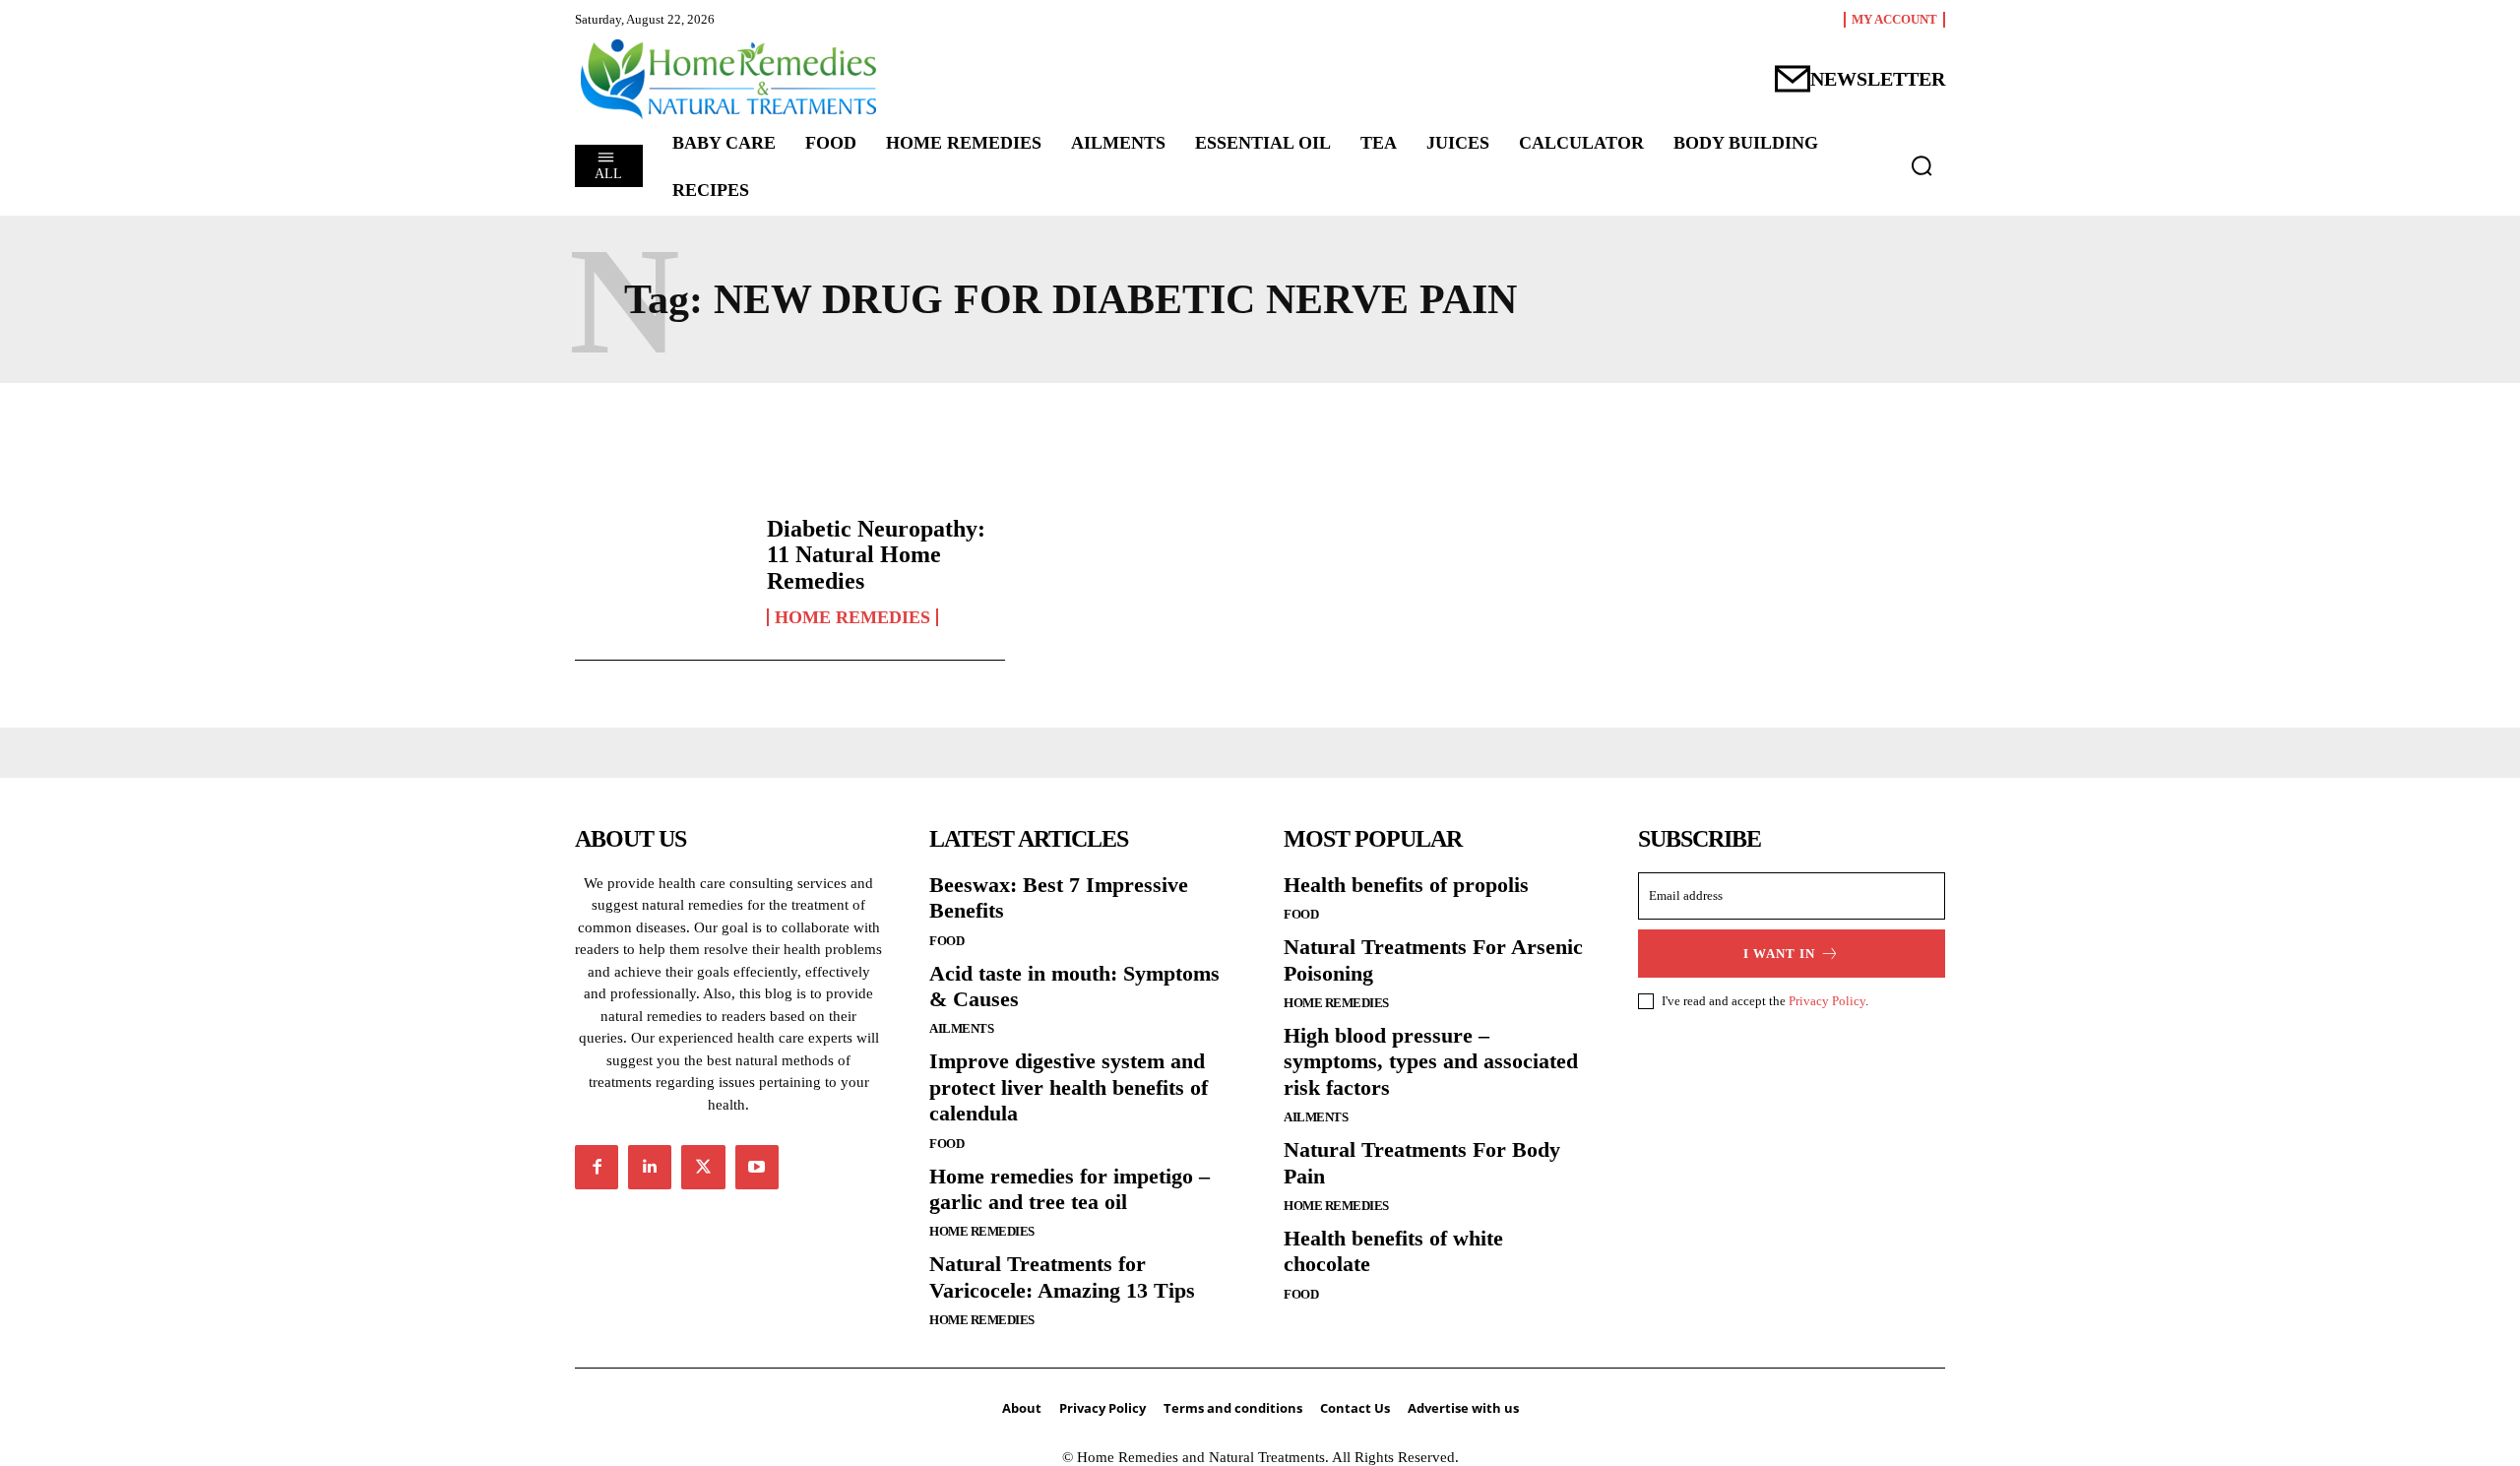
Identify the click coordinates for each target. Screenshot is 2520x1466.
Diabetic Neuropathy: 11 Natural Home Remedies (876, 555)
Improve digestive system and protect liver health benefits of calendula (1069, 1087)
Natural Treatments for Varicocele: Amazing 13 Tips (1062, 1276)
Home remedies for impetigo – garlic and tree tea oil (1070, 1189)
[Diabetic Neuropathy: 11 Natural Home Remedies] (661, 571)
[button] (1921, 165)
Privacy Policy (1827, 1001)
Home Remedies (852, 617)
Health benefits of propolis (1406, 885)
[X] (703, 1167)
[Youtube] (757, 1167)
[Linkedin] (650, 1167)
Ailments (961, 1028)
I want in (1779, 954)
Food (946, 941)
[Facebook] (597, 1167)
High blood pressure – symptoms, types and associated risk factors (1431, 1061)
